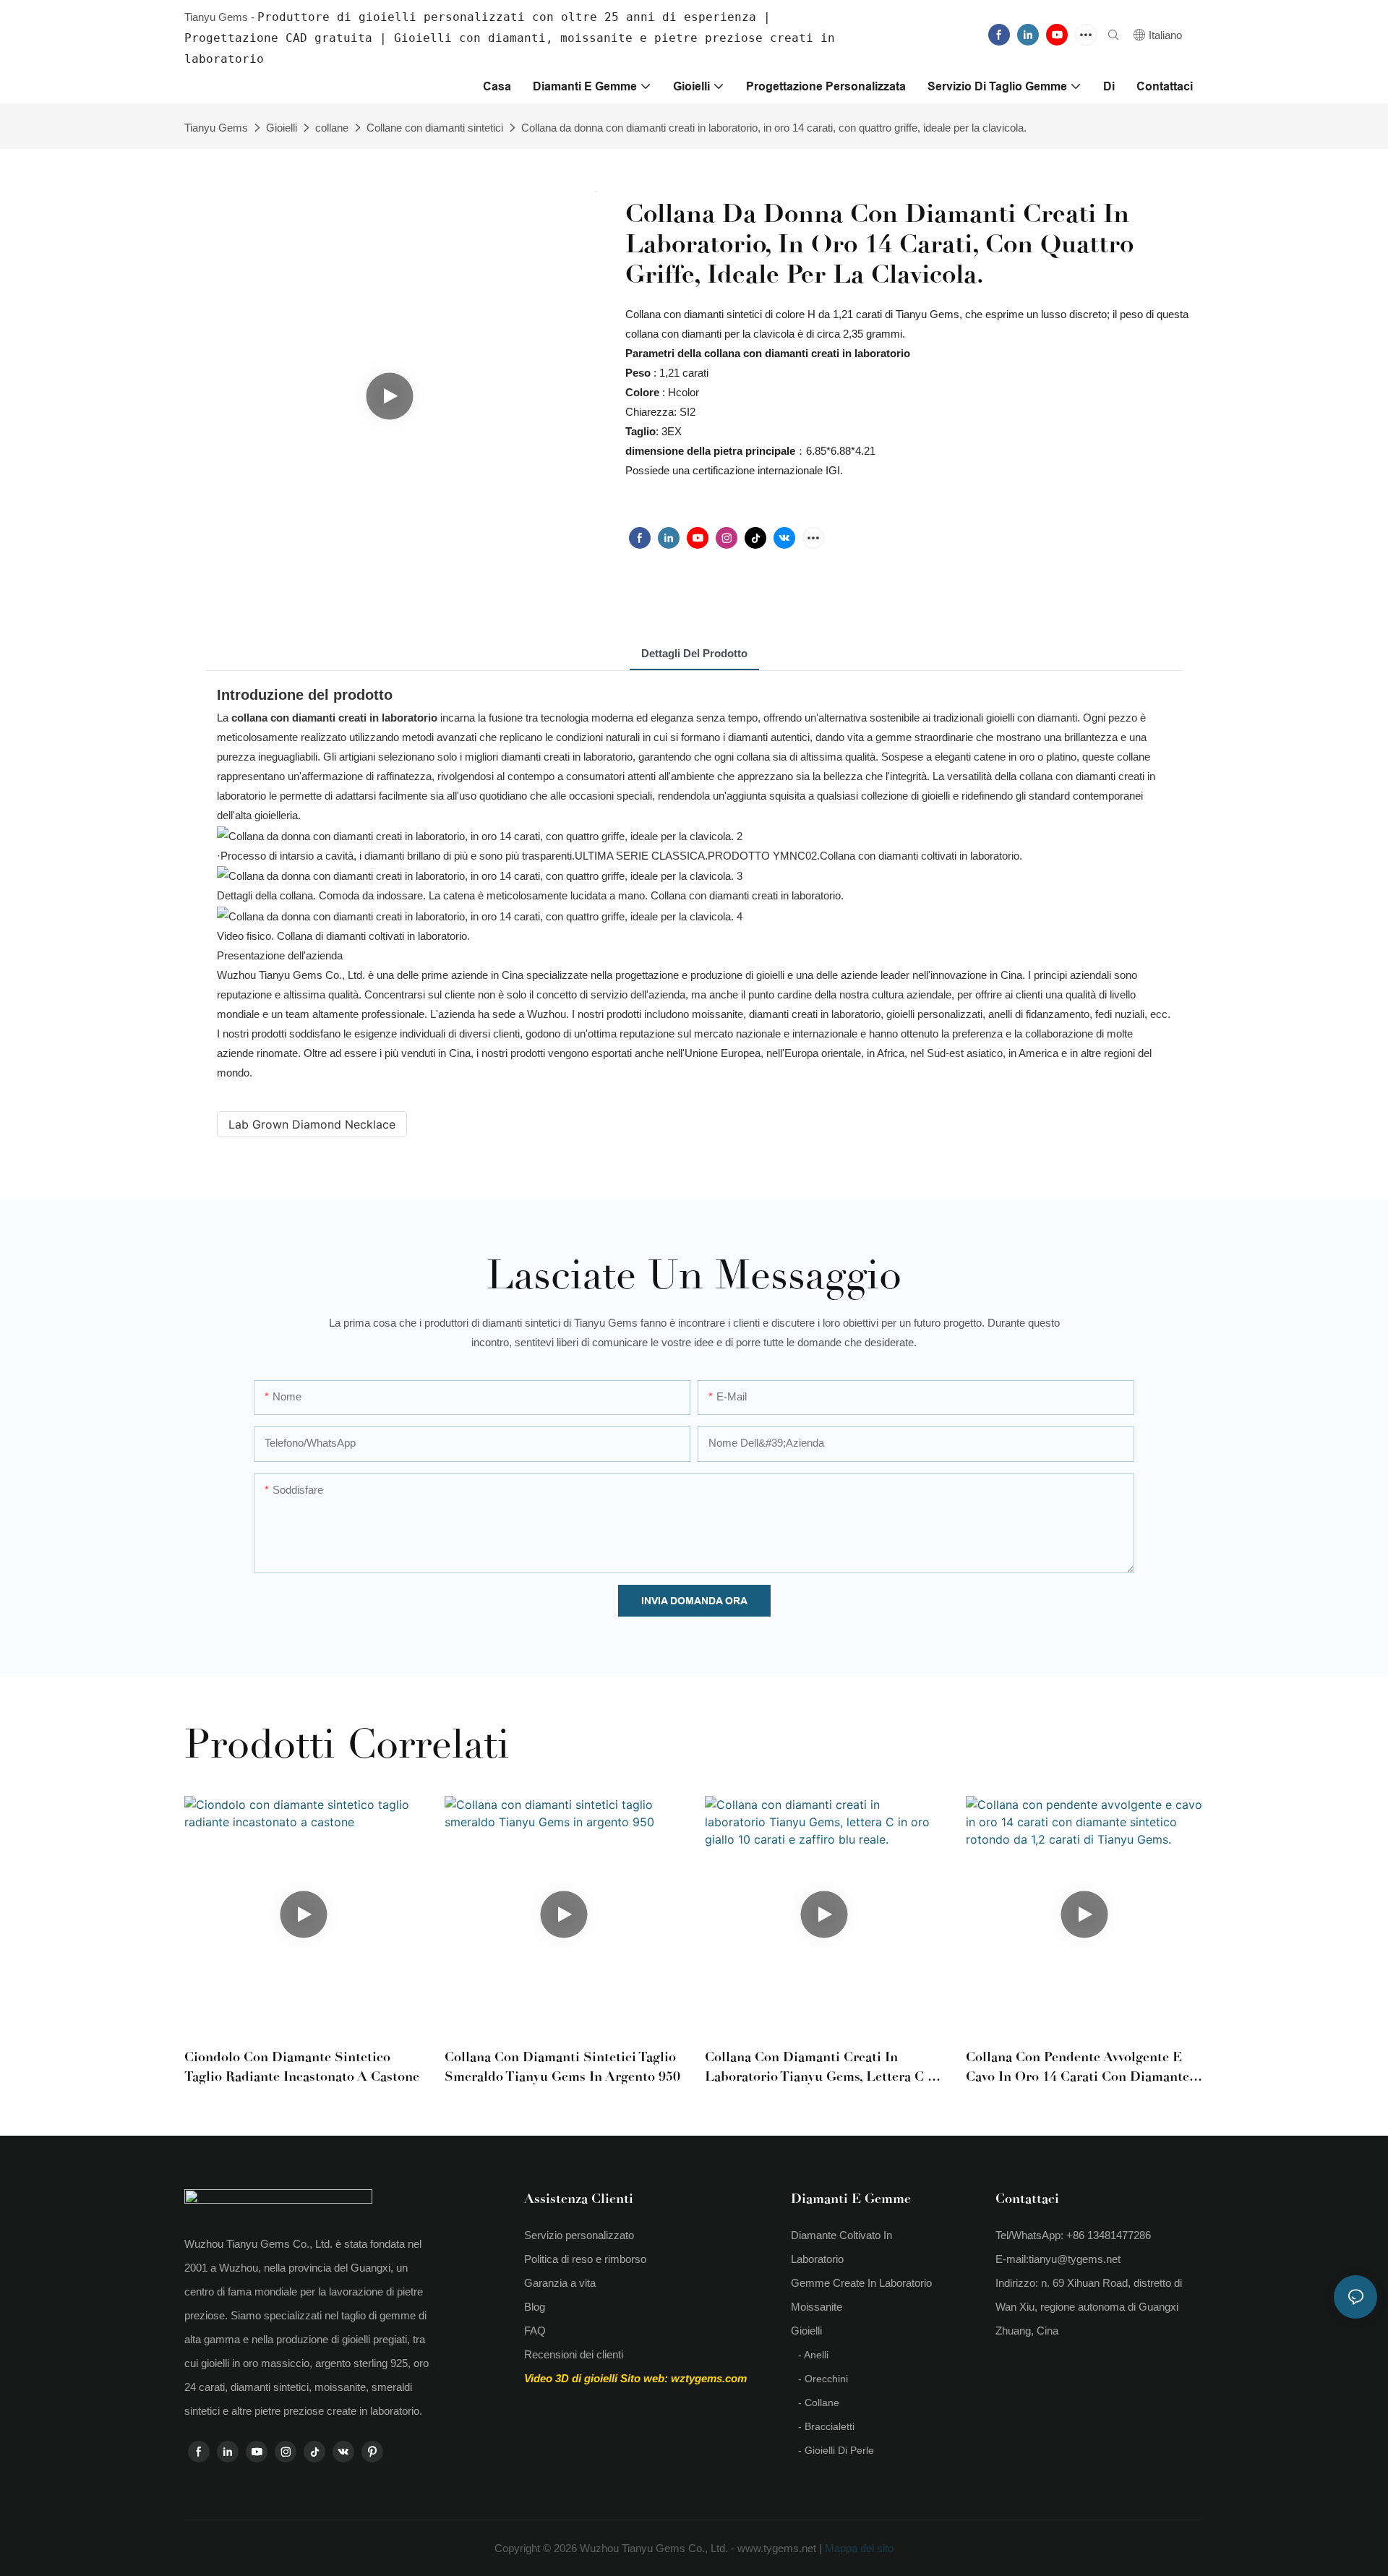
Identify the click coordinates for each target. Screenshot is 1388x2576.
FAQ (535, 2331)
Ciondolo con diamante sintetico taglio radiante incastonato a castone (302, 2067)
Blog (535, 2307)
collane (332, 128)
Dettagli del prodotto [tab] (694, 653)
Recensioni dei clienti (574, 2354)
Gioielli (282, 128)
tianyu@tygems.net (1075, 2259)
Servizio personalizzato (579, 2235)
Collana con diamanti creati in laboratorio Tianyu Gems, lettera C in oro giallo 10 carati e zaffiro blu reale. (823, 2068)
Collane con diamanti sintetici (435, 128)
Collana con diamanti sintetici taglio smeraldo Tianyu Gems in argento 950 (562, 2067)
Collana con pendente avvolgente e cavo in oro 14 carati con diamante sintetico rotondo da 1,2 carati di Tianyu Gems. (1078, 2068)
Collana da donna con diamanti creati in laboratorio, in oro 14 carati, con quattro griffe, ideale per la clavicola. (774, 128)
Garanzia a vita (560, 2283)
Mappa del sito (858, 2548)
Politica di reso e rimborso (585, 2259)
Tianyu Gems (216, 128)
